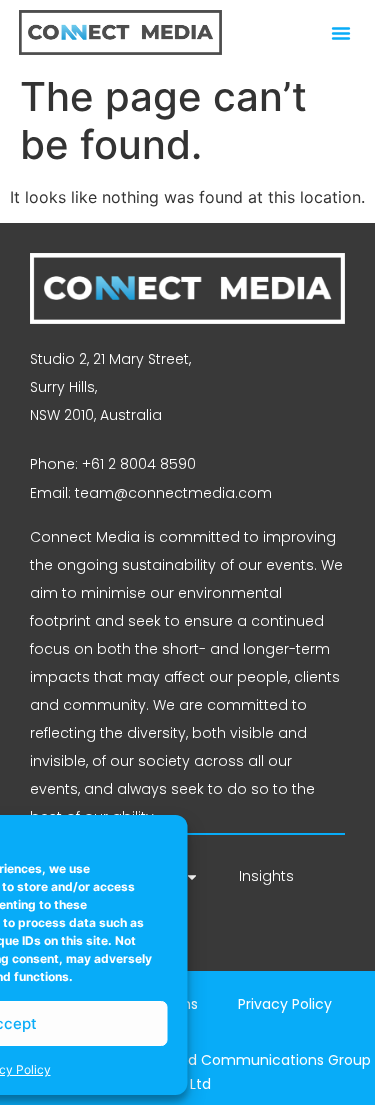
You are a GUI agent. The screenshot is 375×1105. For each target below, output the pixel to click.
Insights (266, 876)
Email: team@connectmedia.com (151, 493)
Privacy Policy (285, 1004)
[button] (341, 33)
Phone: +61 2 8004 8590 (113, 464)
